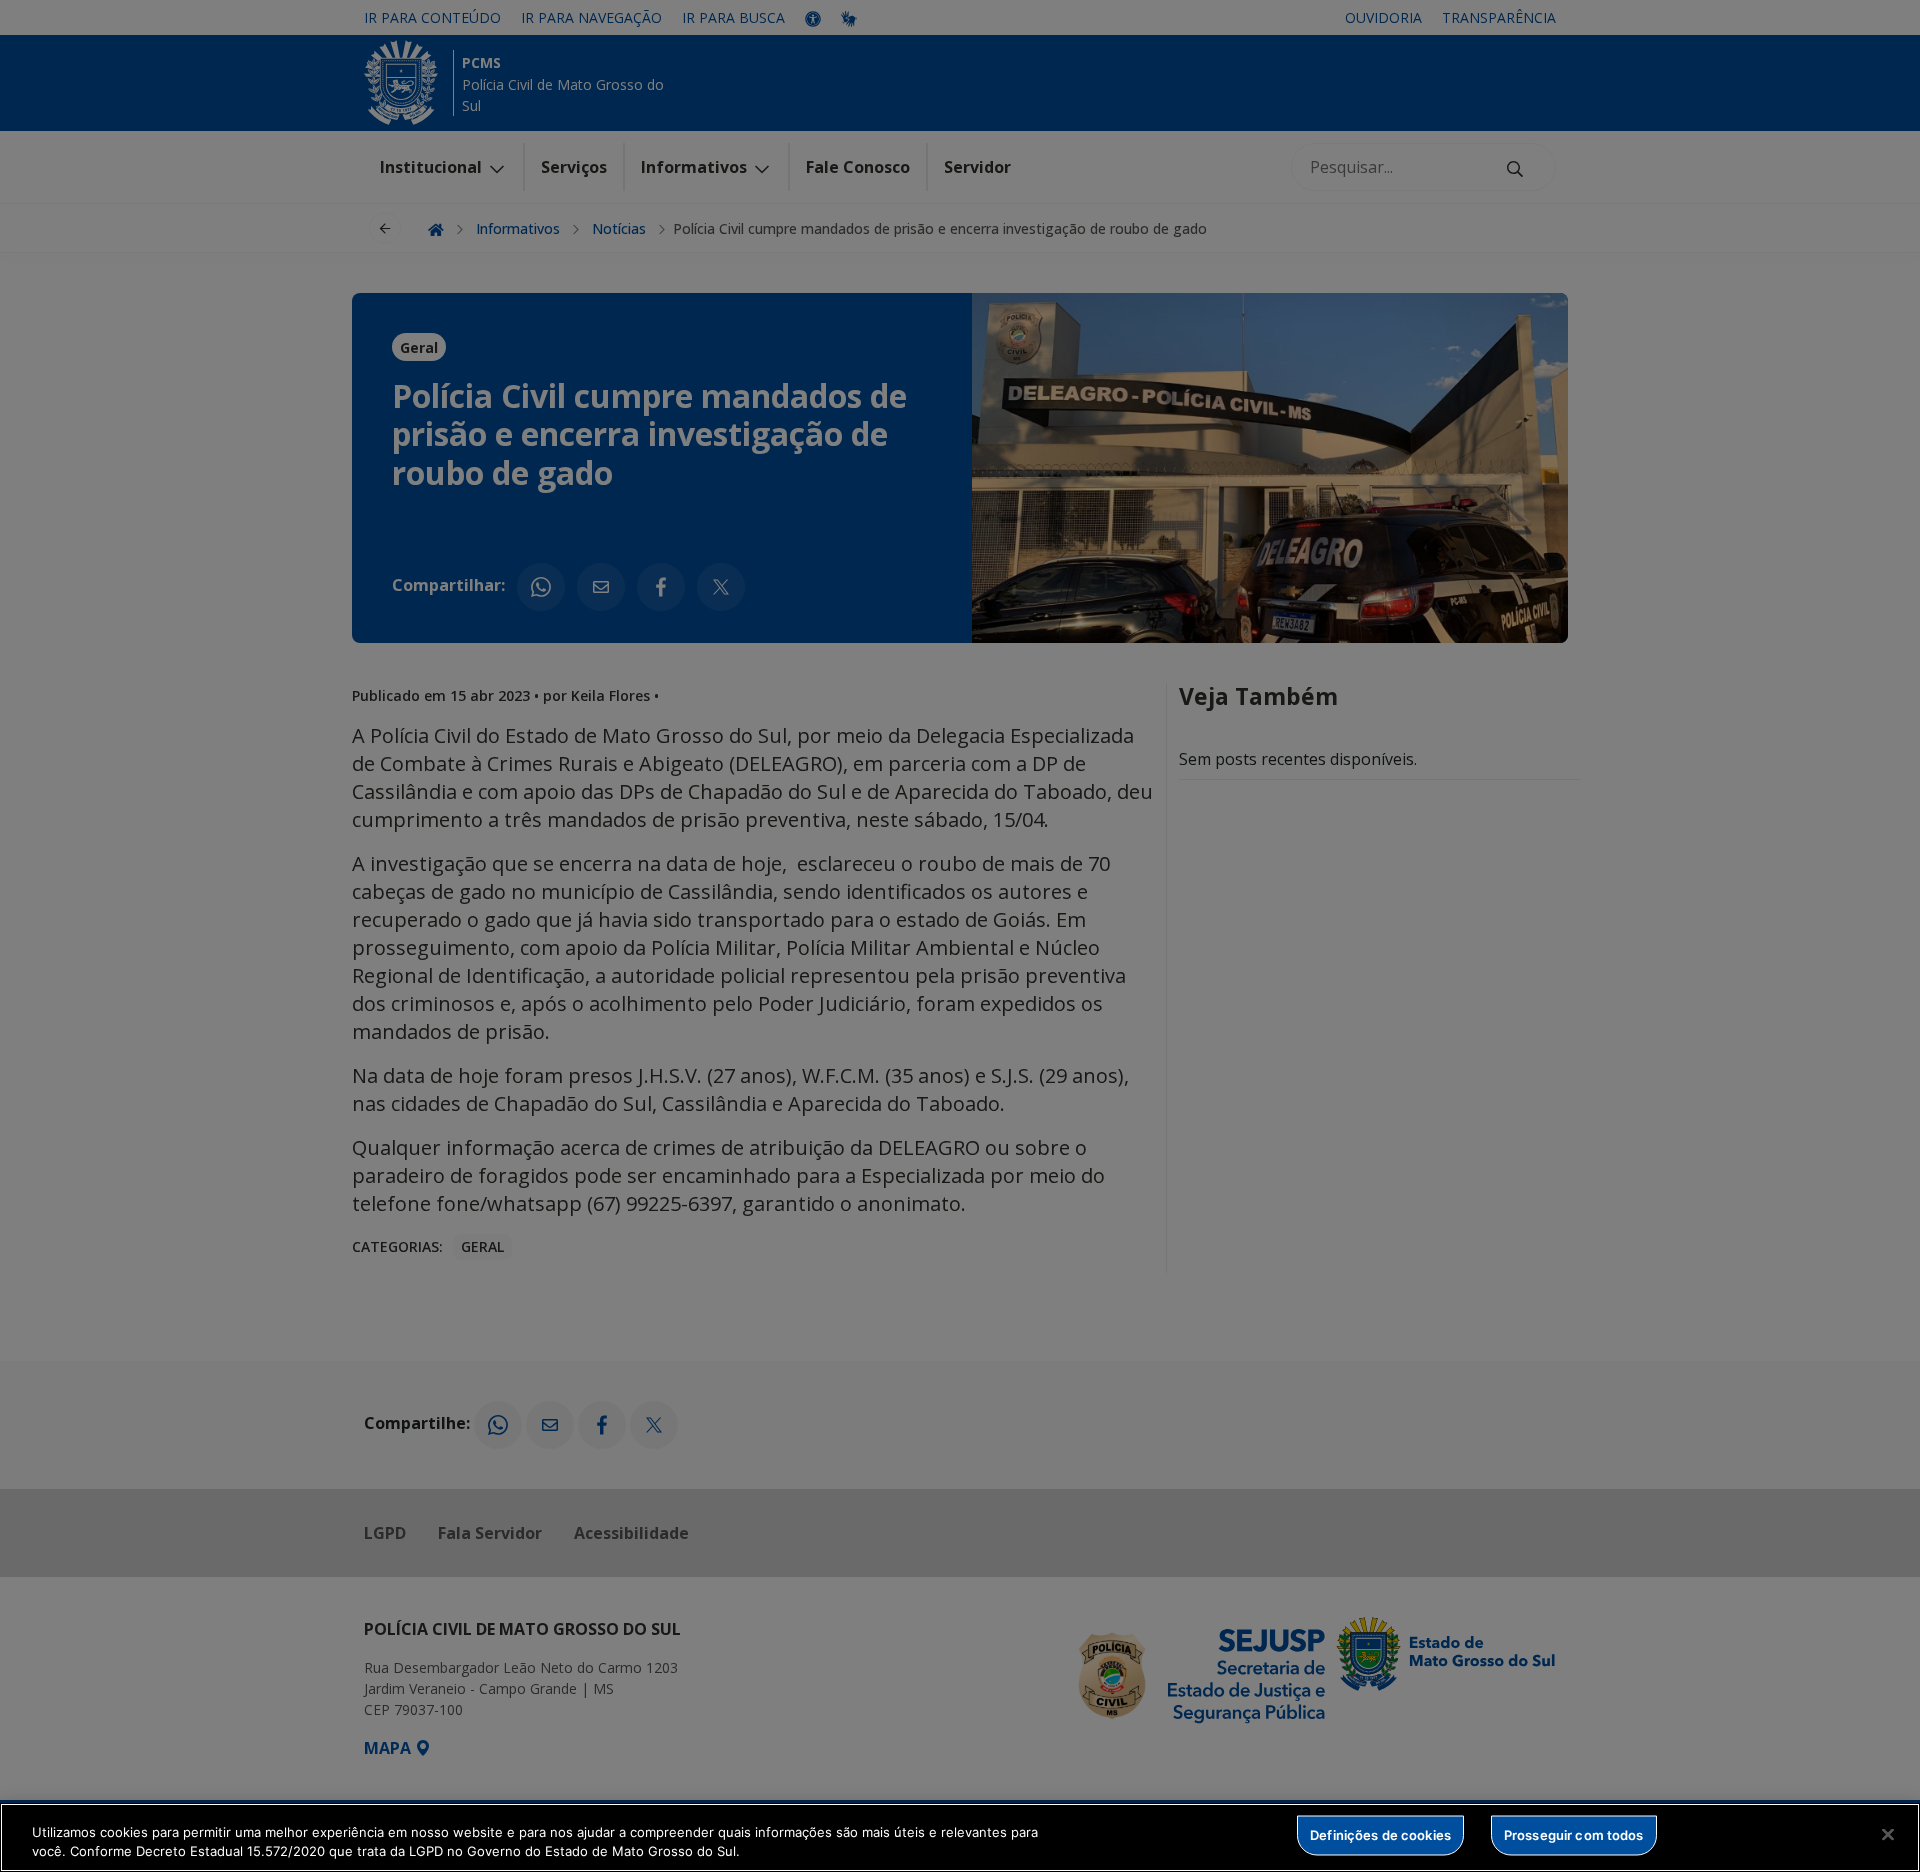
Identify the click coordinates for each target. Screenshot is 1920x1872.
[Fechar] (1888, 1835)
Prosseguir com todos (1574, 1835)
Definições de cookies (1380, 1835)
